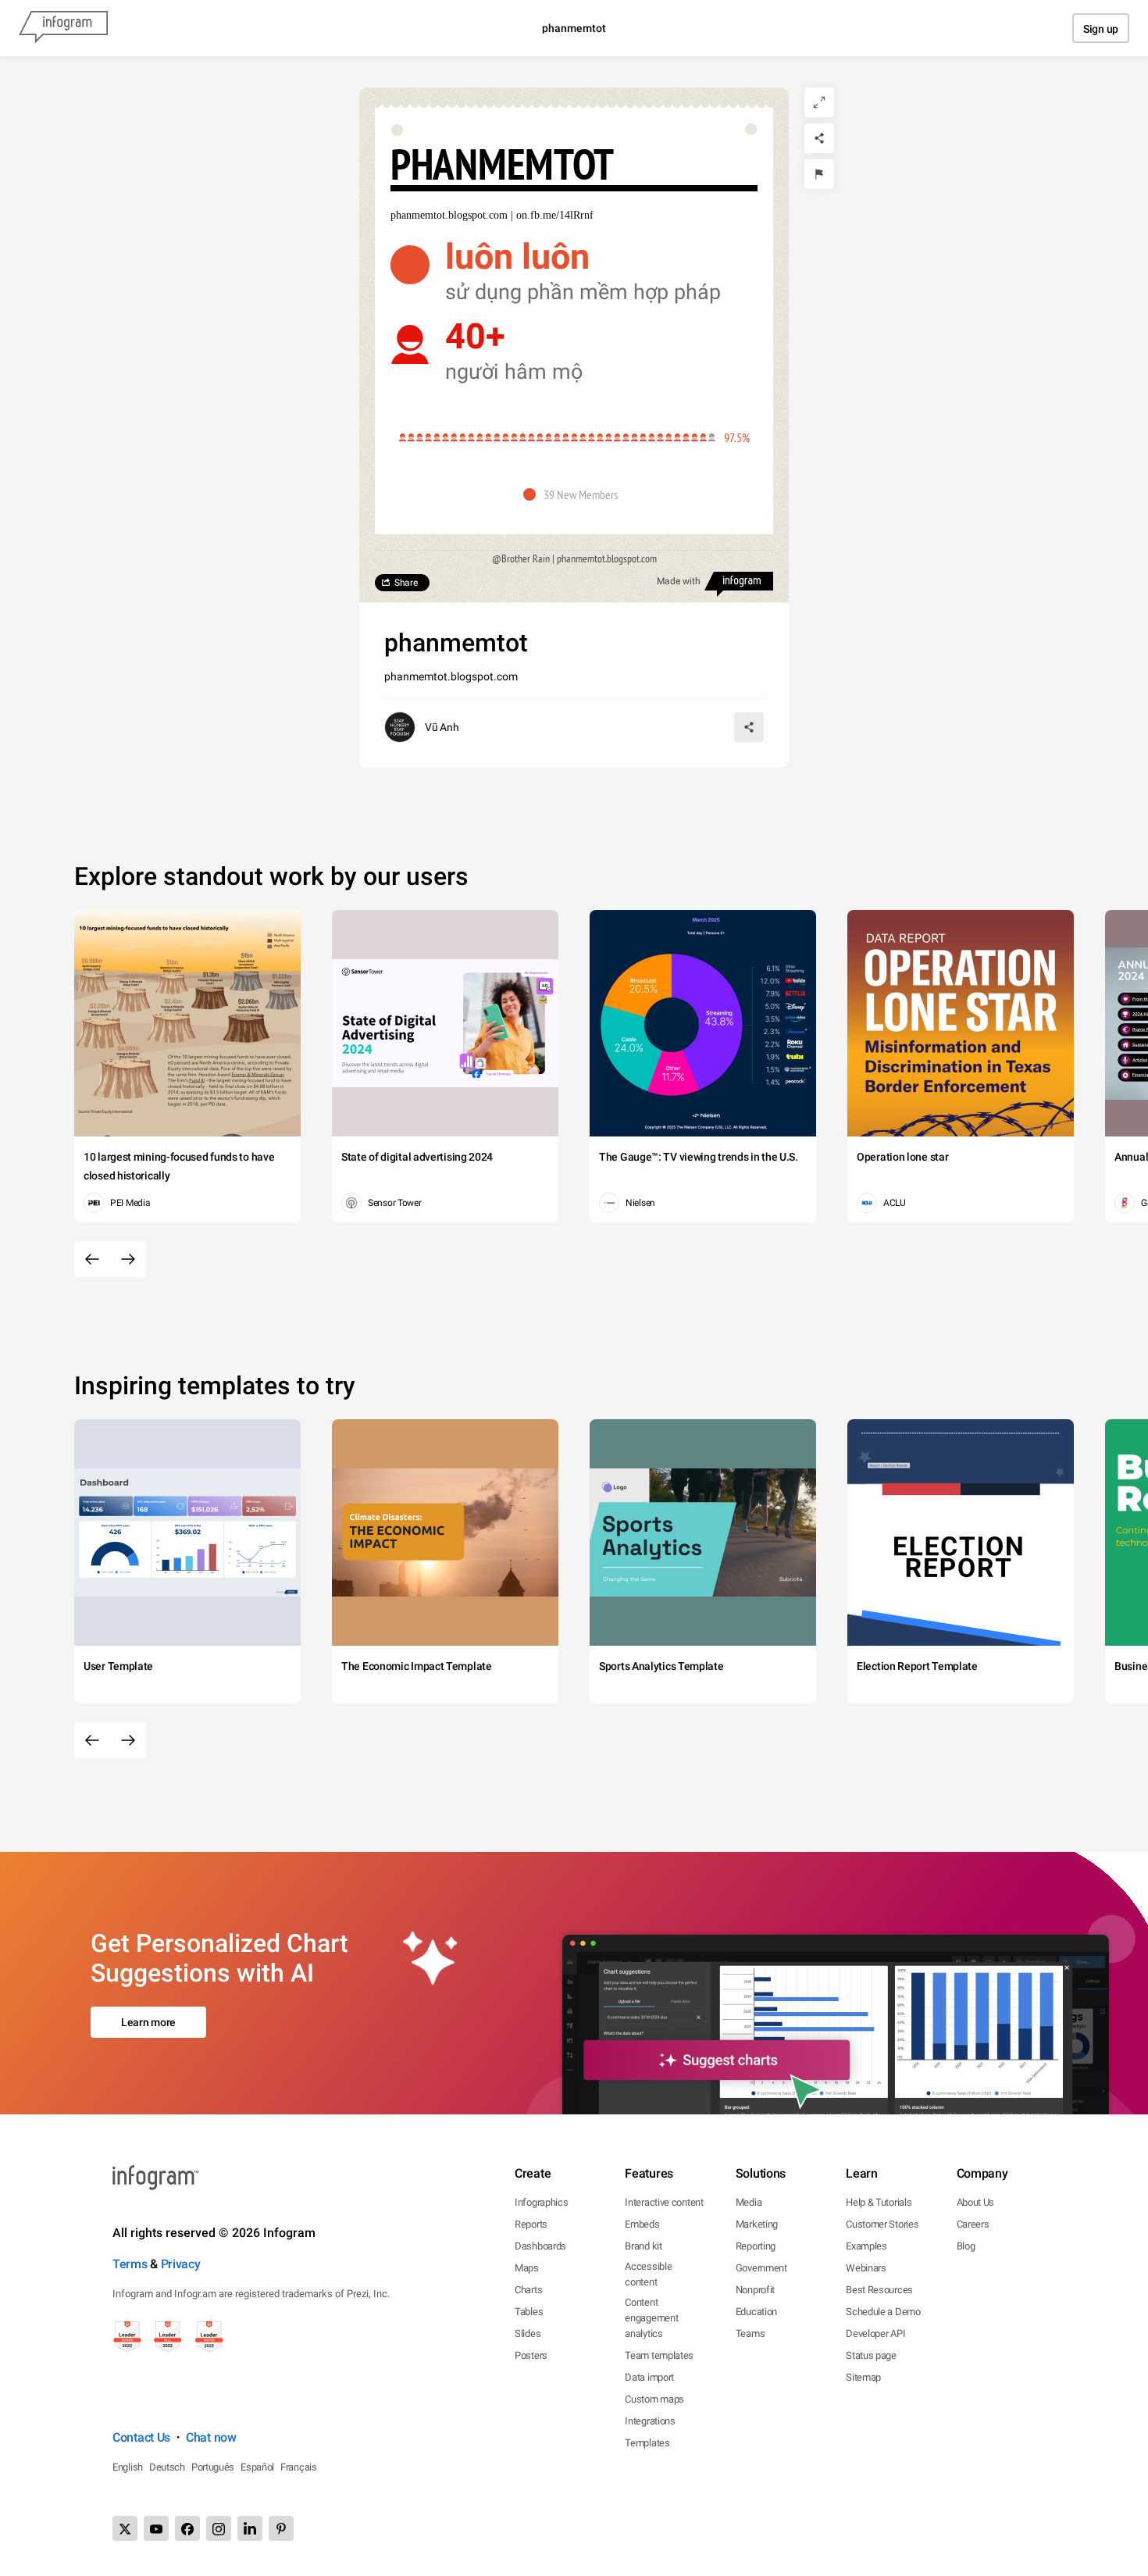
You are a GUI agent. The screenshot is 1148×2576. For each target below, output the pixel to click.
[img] (553, 437)
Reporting (756, 2246)
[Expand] (819, 102)
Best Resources (879, 2290)
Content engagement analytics (651, 2318)
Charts (528, 2290)
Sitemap (863, 2377)
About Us (976, 2202)
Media (749, 2202)
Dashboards (540, 2246)
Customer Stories (882, 2224)
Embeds (642, 2224)
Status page (871, 2355)
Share (406, 583)
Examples (866, 2246)
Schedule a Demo (883, 2312)
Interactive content (664, 2202)
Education (756, 2312)
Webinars (866, 2268)
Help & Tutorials (879, 2202)
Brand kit (643, 2246)
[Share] (819, 138)
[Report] (819, 174)
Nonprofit (755, 2290)
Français (299, 2467)
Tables (529, 2312)
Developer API (875, 2333)
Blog (966, 2246)
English (128, 2467)
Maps (527, 2268)
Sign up (1101, 29)
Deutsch (167, 2467)
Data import (649, 2377)
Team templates (659, 2355)
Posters (531, 2355)
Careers (973, 2224)
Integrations (650, 2421)
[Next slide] (128, 1259)
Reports (531, 2224)
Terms (130, 2264)
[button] (574, 494)
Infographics (541, 2202)
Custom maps (654, 2399)
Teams (750, 2333)
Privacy (181, 2264)
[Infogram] (63, 28)
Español (257, 2467)
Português (213, 2467)
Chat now (211, 2437)
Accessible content (648, 2274)
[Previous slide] (92, 1259)
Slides (528, 2333)
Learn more (148, 2022)
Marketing (757, 2224)
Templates (647, 2443)
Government (761, 2268)
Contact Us (141, 2437)
